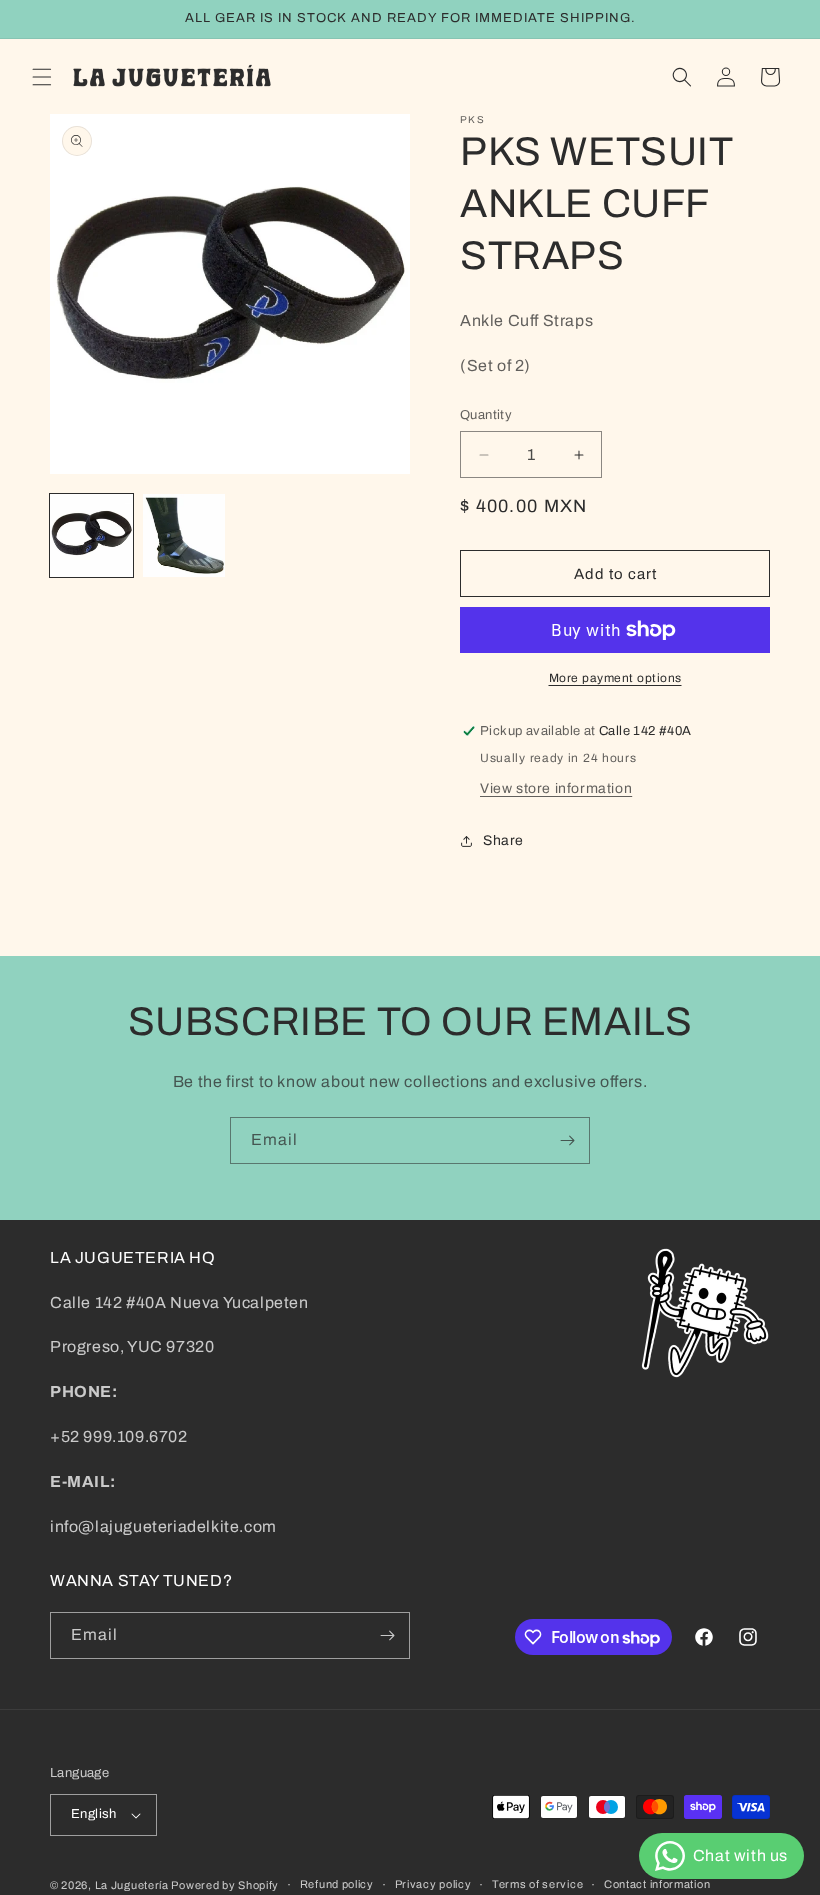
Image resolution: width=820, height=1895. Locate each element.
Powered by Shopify (225, 1885)
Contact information (657, 1884)
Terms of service (537, 1884)
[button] (42, 77)
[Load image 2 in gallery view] (184, 535)
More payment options (615, 678)
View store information (556, 788)
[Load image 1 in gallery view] (91, 535)
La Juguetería (133, 1885)
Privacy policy (433, 1884)
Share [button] (503, 840)
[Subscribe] (567, 1140)
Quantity (486, 415)
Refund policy (337, 1884)
